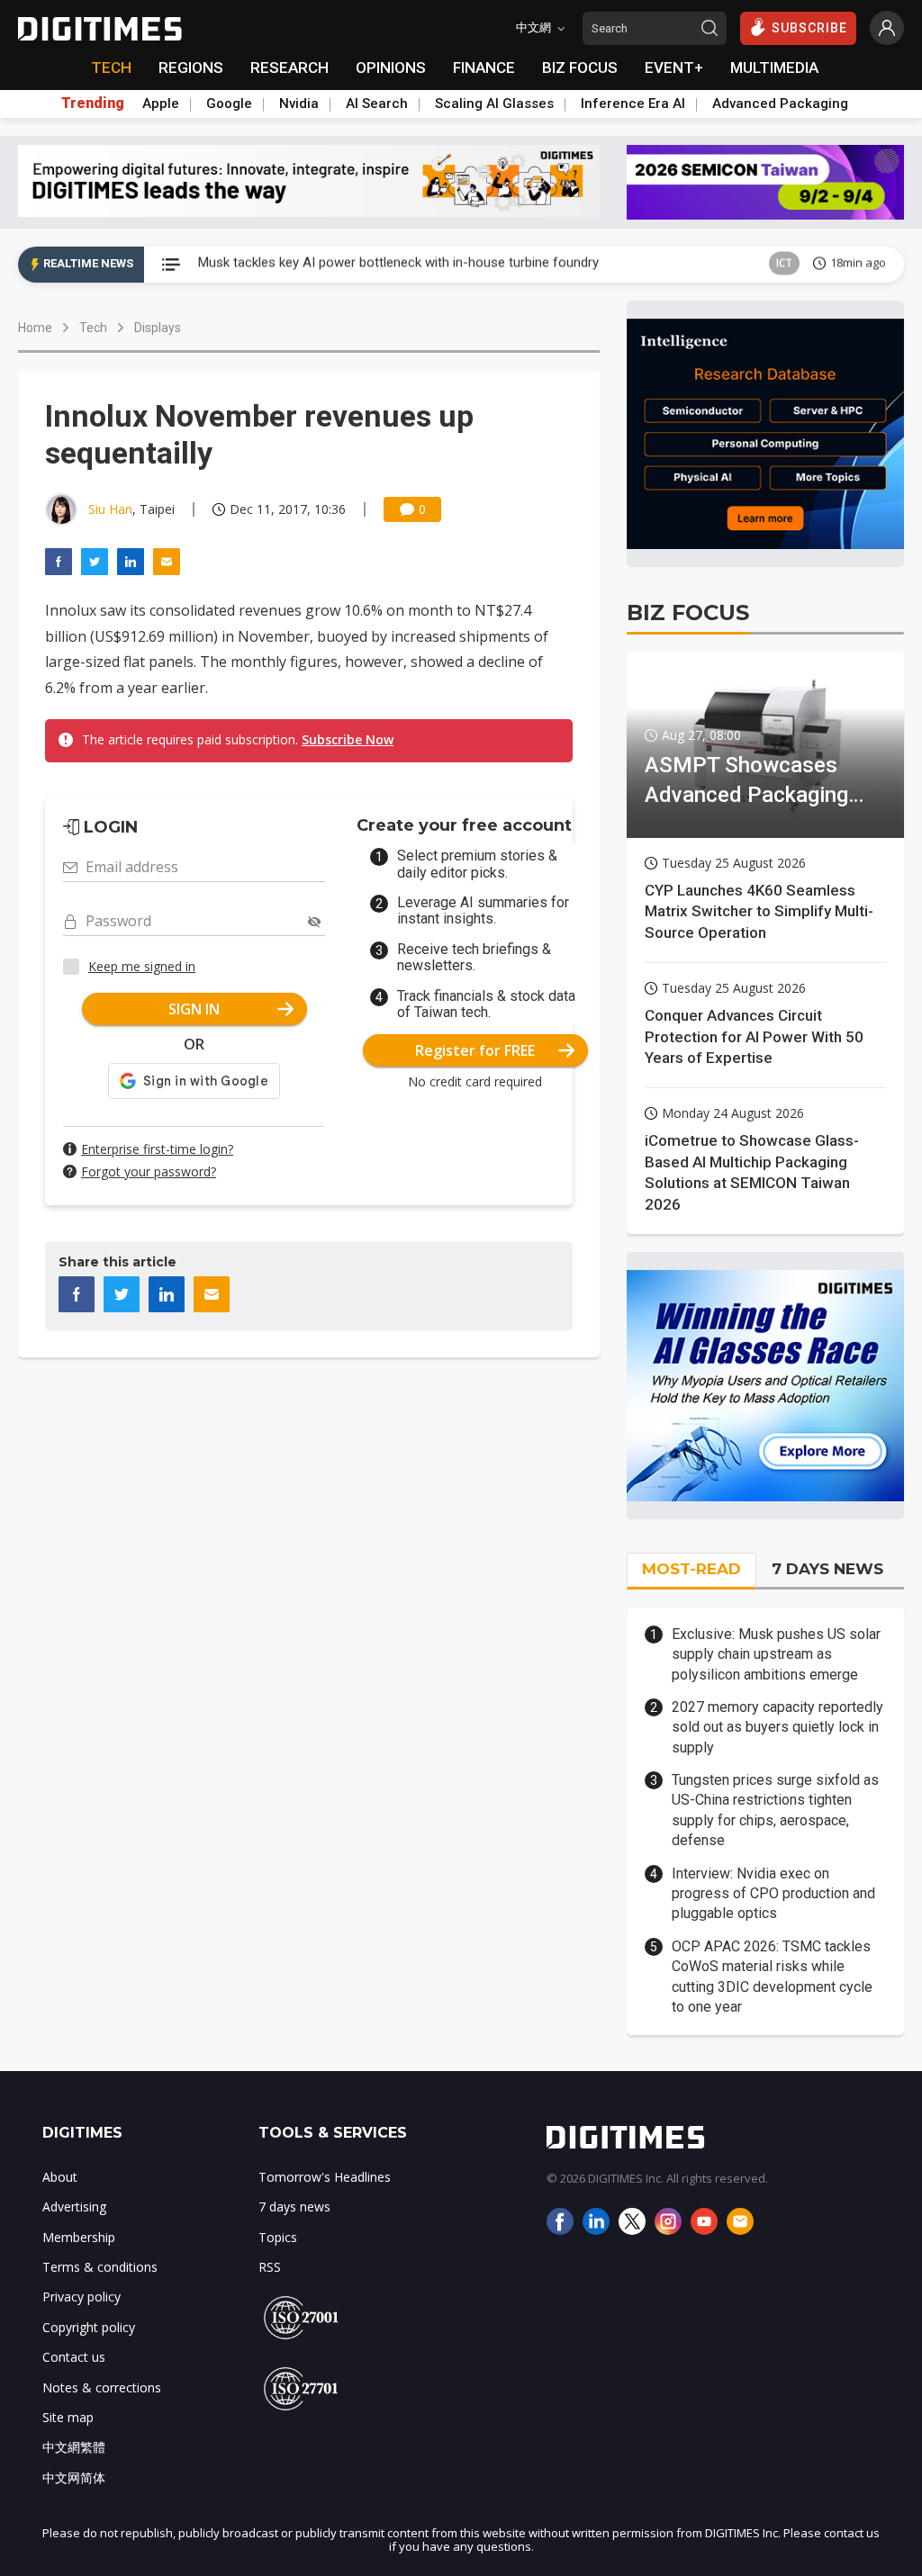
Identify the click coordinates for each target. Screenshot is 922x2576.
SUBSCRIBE (809, 28)
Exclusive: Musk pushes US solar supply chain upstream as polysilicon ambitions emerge (776, 1654)
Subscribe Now (348, 739)
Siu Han (110, 509)
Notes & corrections (102, 2387)
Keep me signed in (142, 966)
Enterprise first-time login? (157, 1149)
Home (35, 328)
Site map (68, 2417)
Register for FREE (475, 1050)
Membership (79, 2237)
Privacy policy (81, 2297)
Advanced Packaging (780, 104)
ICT (784, 264)
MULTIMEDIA (774, 68)
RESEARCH (289, 68)
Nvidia (299, 104)
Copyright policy (89, 2327)
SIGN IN (194, 1009)
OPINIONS (391, 68)
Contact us (74, 2357)
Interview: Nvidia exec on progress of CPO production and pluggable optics (773, 1894)
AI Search (377, 104)
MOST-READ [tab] (691, 1569)
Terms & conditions (100, 2267)
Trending (93, 104)
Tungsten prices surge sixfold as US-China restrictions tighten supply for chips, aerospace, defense (775, 1810)
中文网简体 (74, 2477)
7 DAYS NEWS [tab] (827, 1569)
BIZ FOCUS (580, 68)
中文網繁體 (74, 2447)
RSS (270, 2267)
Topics (278, 2237)
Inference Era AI (633, 104)
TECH (111, 68)
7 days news (294, 2207)
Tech (93, 328)
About (60, 2177)
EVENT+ (674, 68)
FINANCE (484, 68)
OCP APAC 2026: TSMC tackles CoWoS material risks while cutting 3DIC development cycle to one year (772, 1977)
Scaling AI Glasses (494, 104)
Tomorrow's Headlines (325, 2177)
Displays (158, 328)
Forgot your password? (149, 1171)
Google (229, 104)
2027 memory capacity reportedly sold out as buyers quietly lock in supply (777, 1727)
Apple (161, 104)
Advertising (74, 2207)
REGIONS (191, 68)
